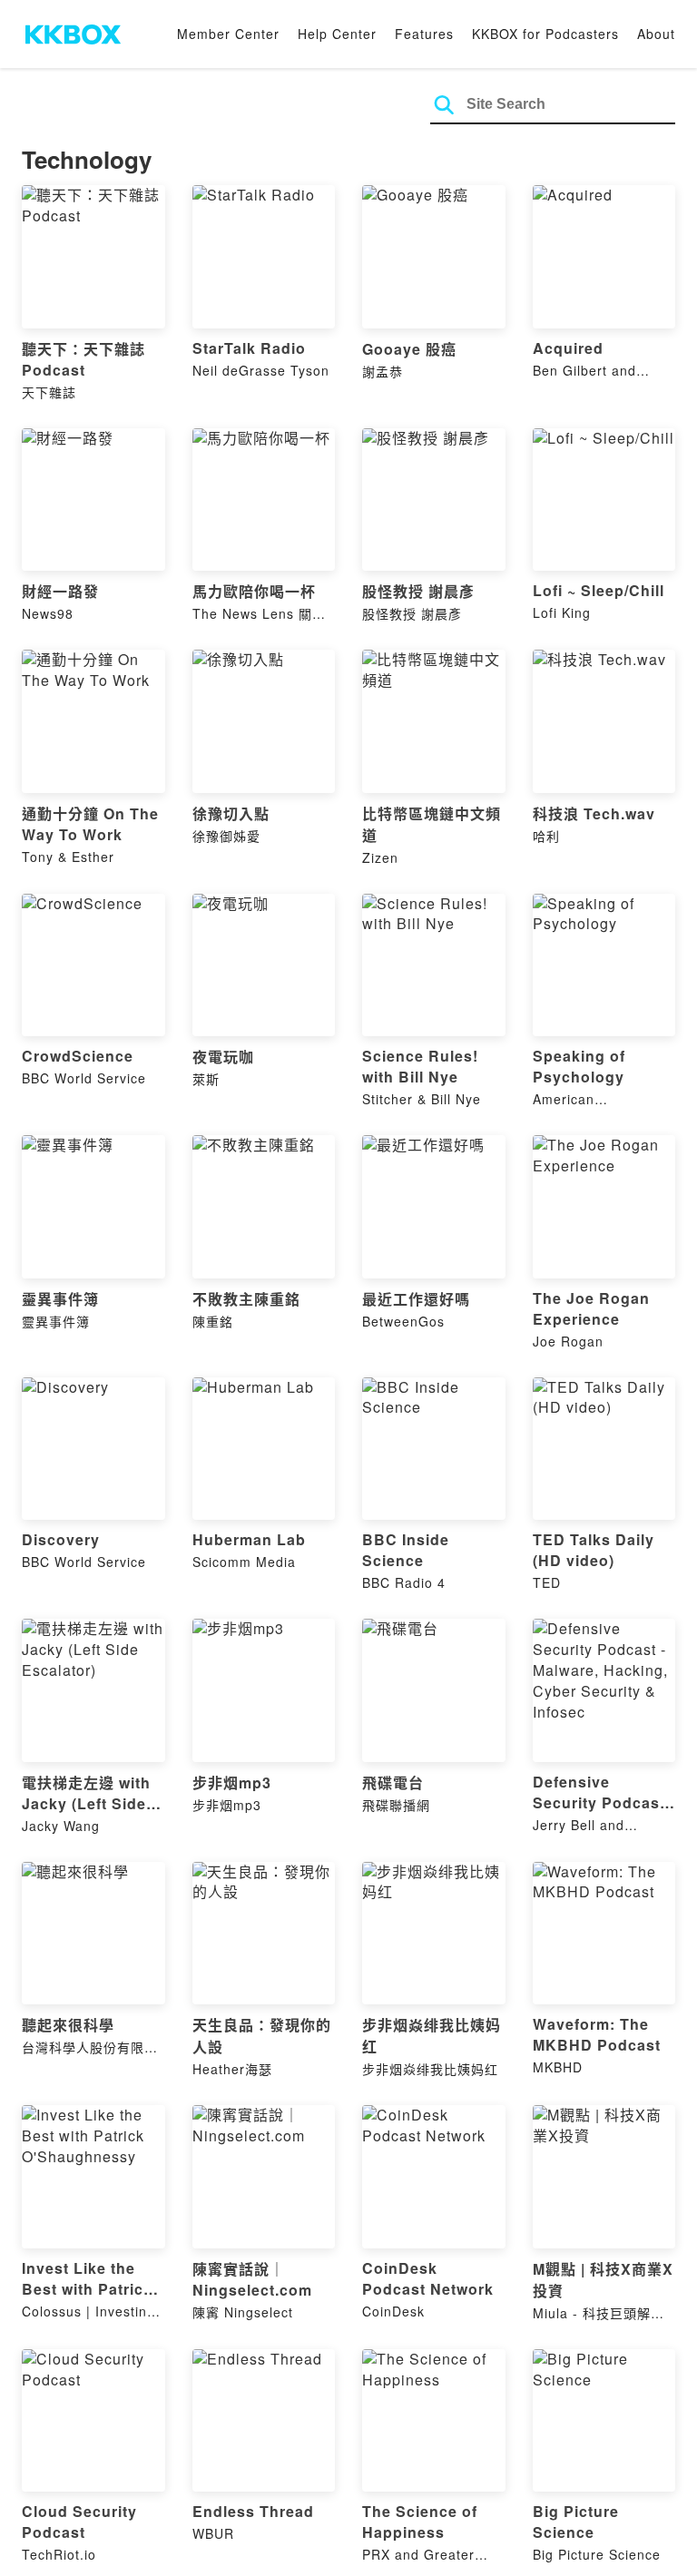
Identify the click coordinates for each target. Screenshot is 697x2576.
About (656, 34)
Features (424, 34)
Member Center (228, 34)
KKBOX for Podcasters (545, 34)
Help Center (337, 34)
